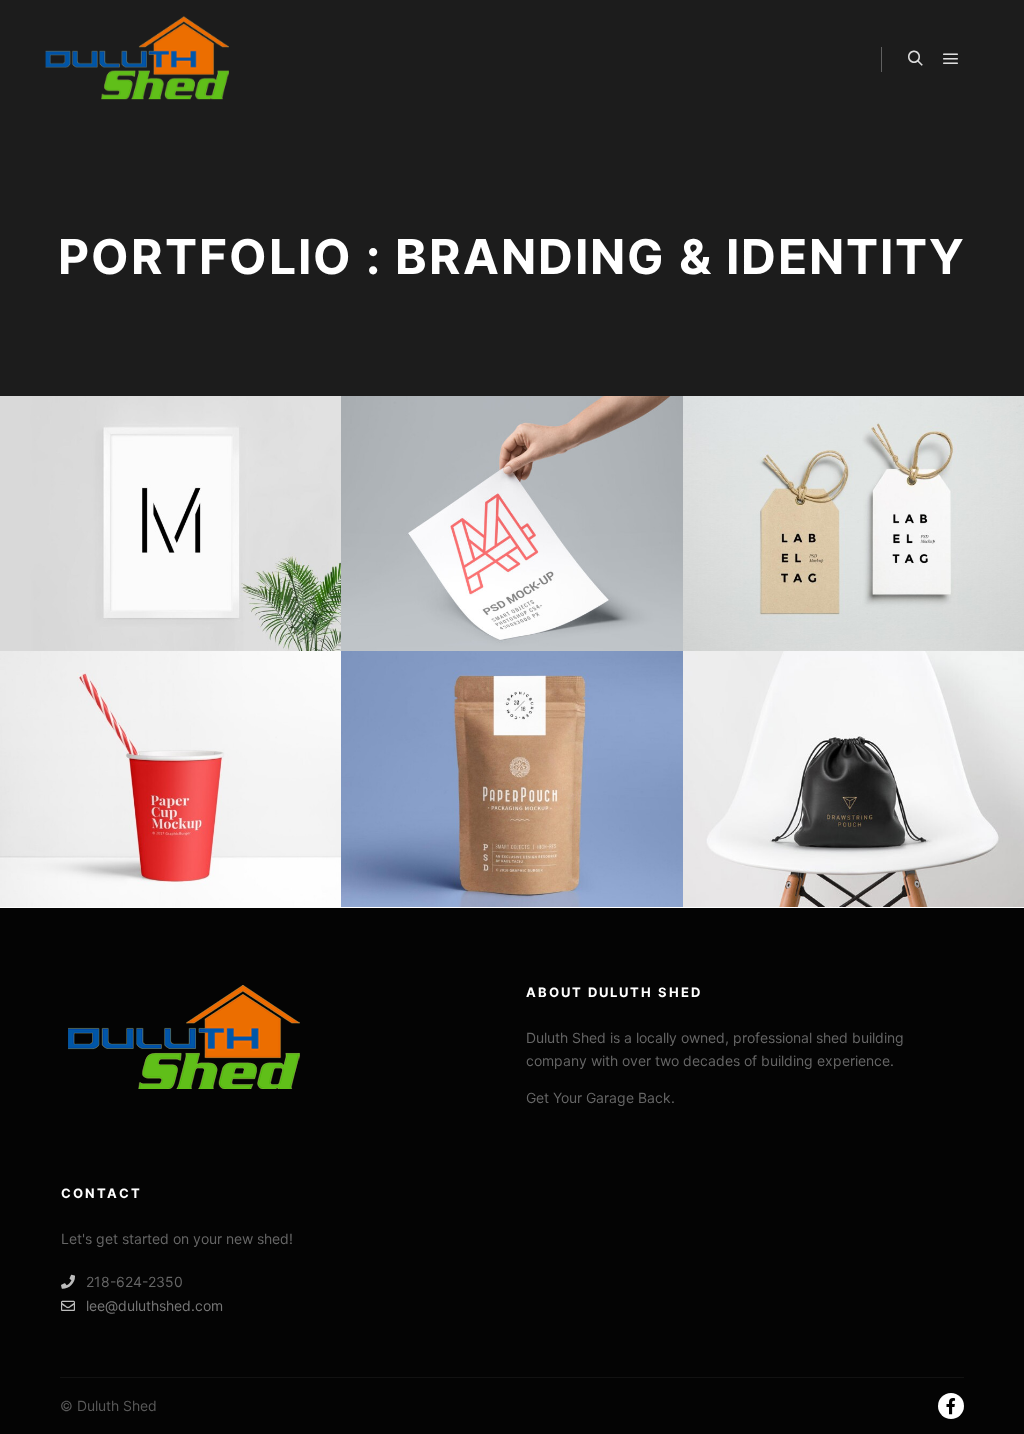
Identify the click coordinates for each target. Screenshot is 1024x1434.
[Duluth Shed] (140, 59)
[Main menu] (951, 59)
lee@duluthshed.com (154, 1305)
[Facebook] (951, 1406)
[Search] (915, 59)
